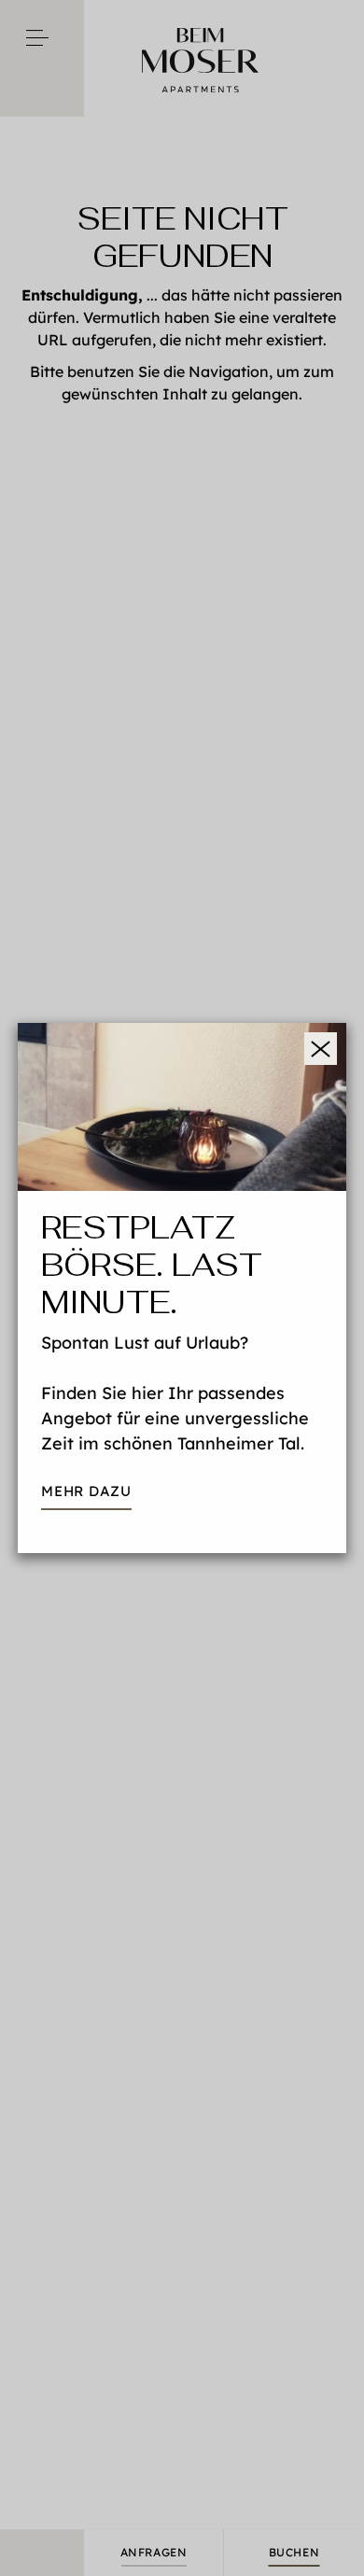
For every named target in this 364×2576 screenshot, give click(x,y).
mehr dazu (86, 1491)
